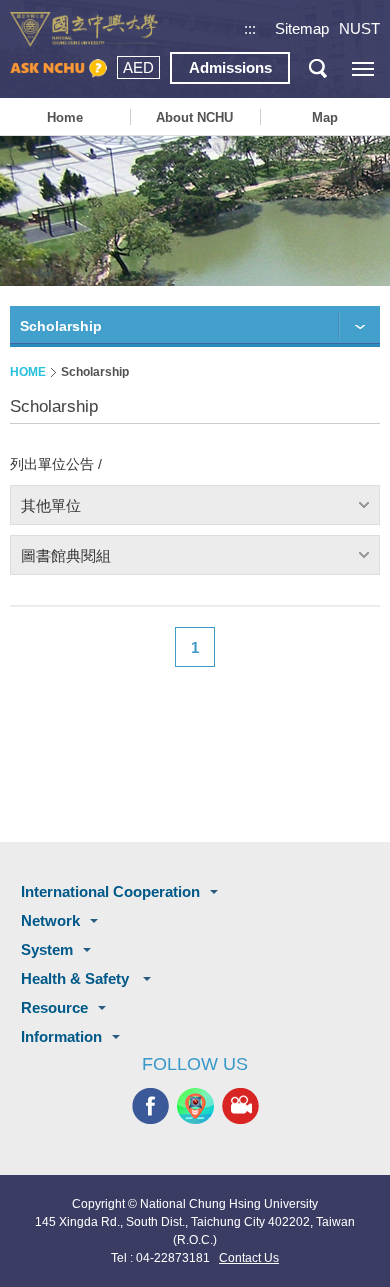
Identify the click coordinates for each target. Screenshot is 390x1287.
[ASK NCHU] (58, 68)
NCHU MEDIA (240, 1106)
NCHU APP (195, 1106)
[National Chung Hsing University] (84, 29)
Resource (54, 1007)
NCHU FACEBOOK (150, 1106)
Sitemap (302, 28)
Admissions (230, 67)
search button (317, 68)
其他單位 (51, 505)
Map (325, 117)
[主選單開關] (362, 68)
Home (65, 117)
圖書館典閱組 (66, 555)
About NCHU (194, 117)
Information (61, 1036)
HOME (28, 372)
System (47, 949)
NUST (359, 28)
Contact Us (249, 1258)
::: (250, 28)
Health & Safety (77, 978)
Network (50, 920)
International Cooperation (110, 891)
